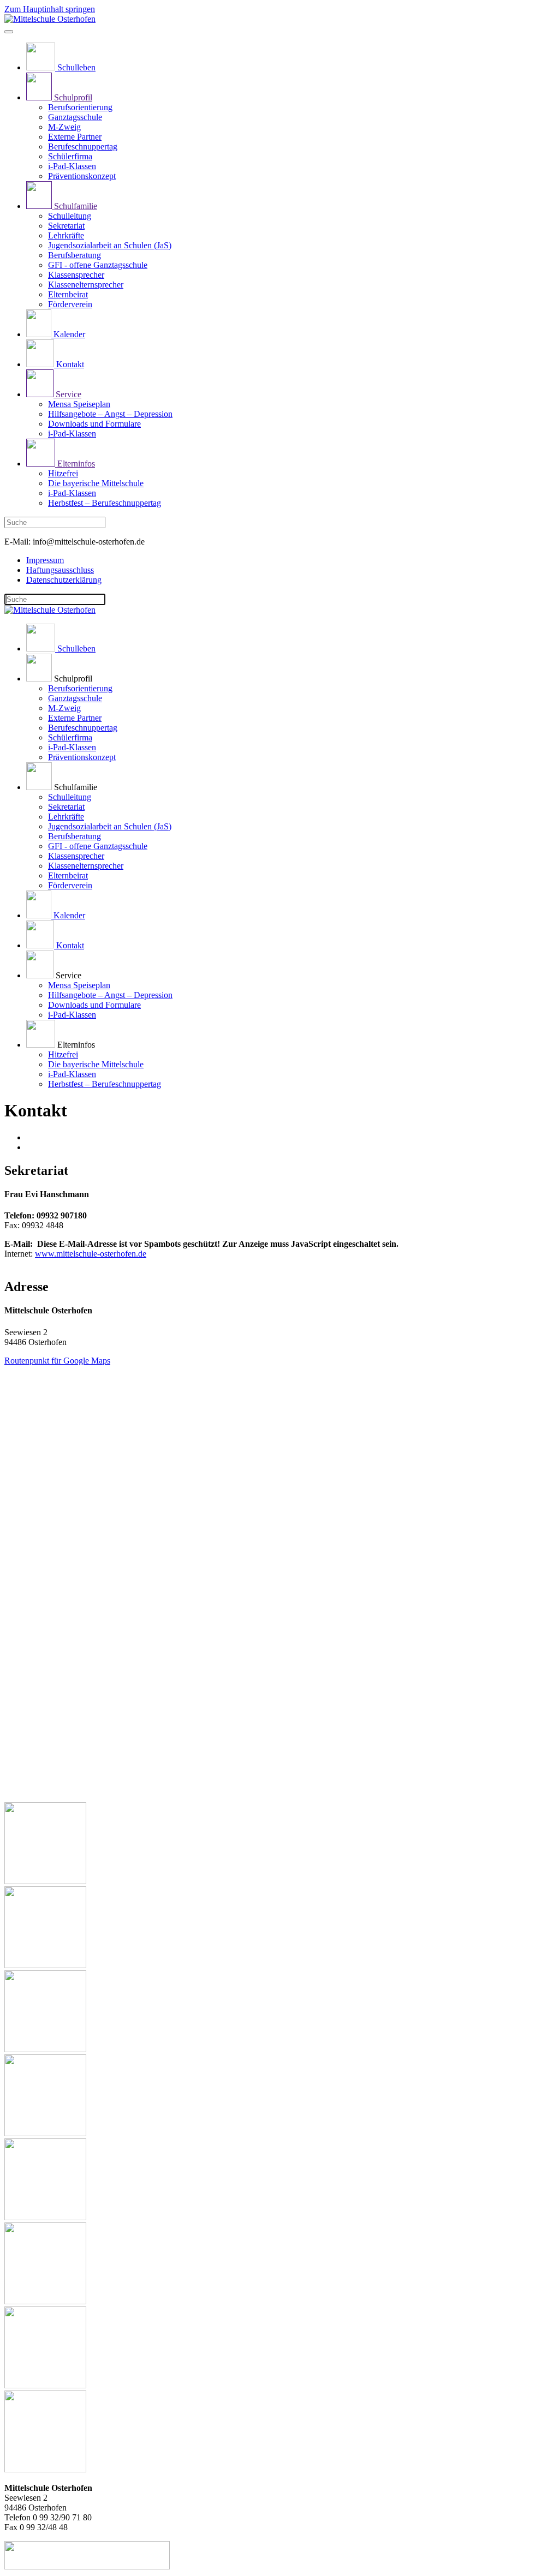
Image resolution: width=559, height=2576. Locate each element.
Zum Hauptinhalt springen (50, 9)
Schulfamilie (75, 206)
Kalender (68, 334)
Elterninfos (75, 464)
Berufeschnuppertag (83, 147)
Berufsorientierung (80, 107)
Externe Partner (75, 137)
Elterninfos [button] (75, 1045)
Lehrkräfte (66, 235)
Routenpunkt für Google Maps (57, 1361)
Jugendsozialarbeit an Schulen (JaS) (110, 245)
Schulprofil (72, 97)
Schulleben (75, 67)
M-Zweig (64, 127)
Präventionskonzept (82, 176)
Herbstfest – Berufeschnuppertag (105, 503)
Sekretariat (66, 226)
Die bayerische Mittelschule (96, 483)
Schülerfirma (70, 156)
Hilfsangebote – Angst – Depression (110, 414)
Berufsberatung (75, 255)
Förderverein (70, 304)
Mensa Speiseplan (79, 404)
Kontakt (69, 364)
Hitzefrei (63, 473)
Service (67, 394)
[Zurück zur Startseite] (50, 19)
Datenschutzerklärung (64, 580)
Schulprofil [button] (72, 679)
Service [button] (67, 975)
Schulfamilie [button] (75, 787)
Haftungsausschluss (60, 570)
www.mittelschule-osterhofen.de (91, 1254)
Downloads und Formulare (94, 424)
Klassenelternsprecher (86, 285)
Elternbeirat (68, 294)
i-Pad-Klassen (72, 166)
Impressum (45, 560)
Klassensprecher (76, 275)
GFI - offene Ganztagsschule (98, 265)
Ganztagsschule (75, 117)
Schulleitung (70, 216)
